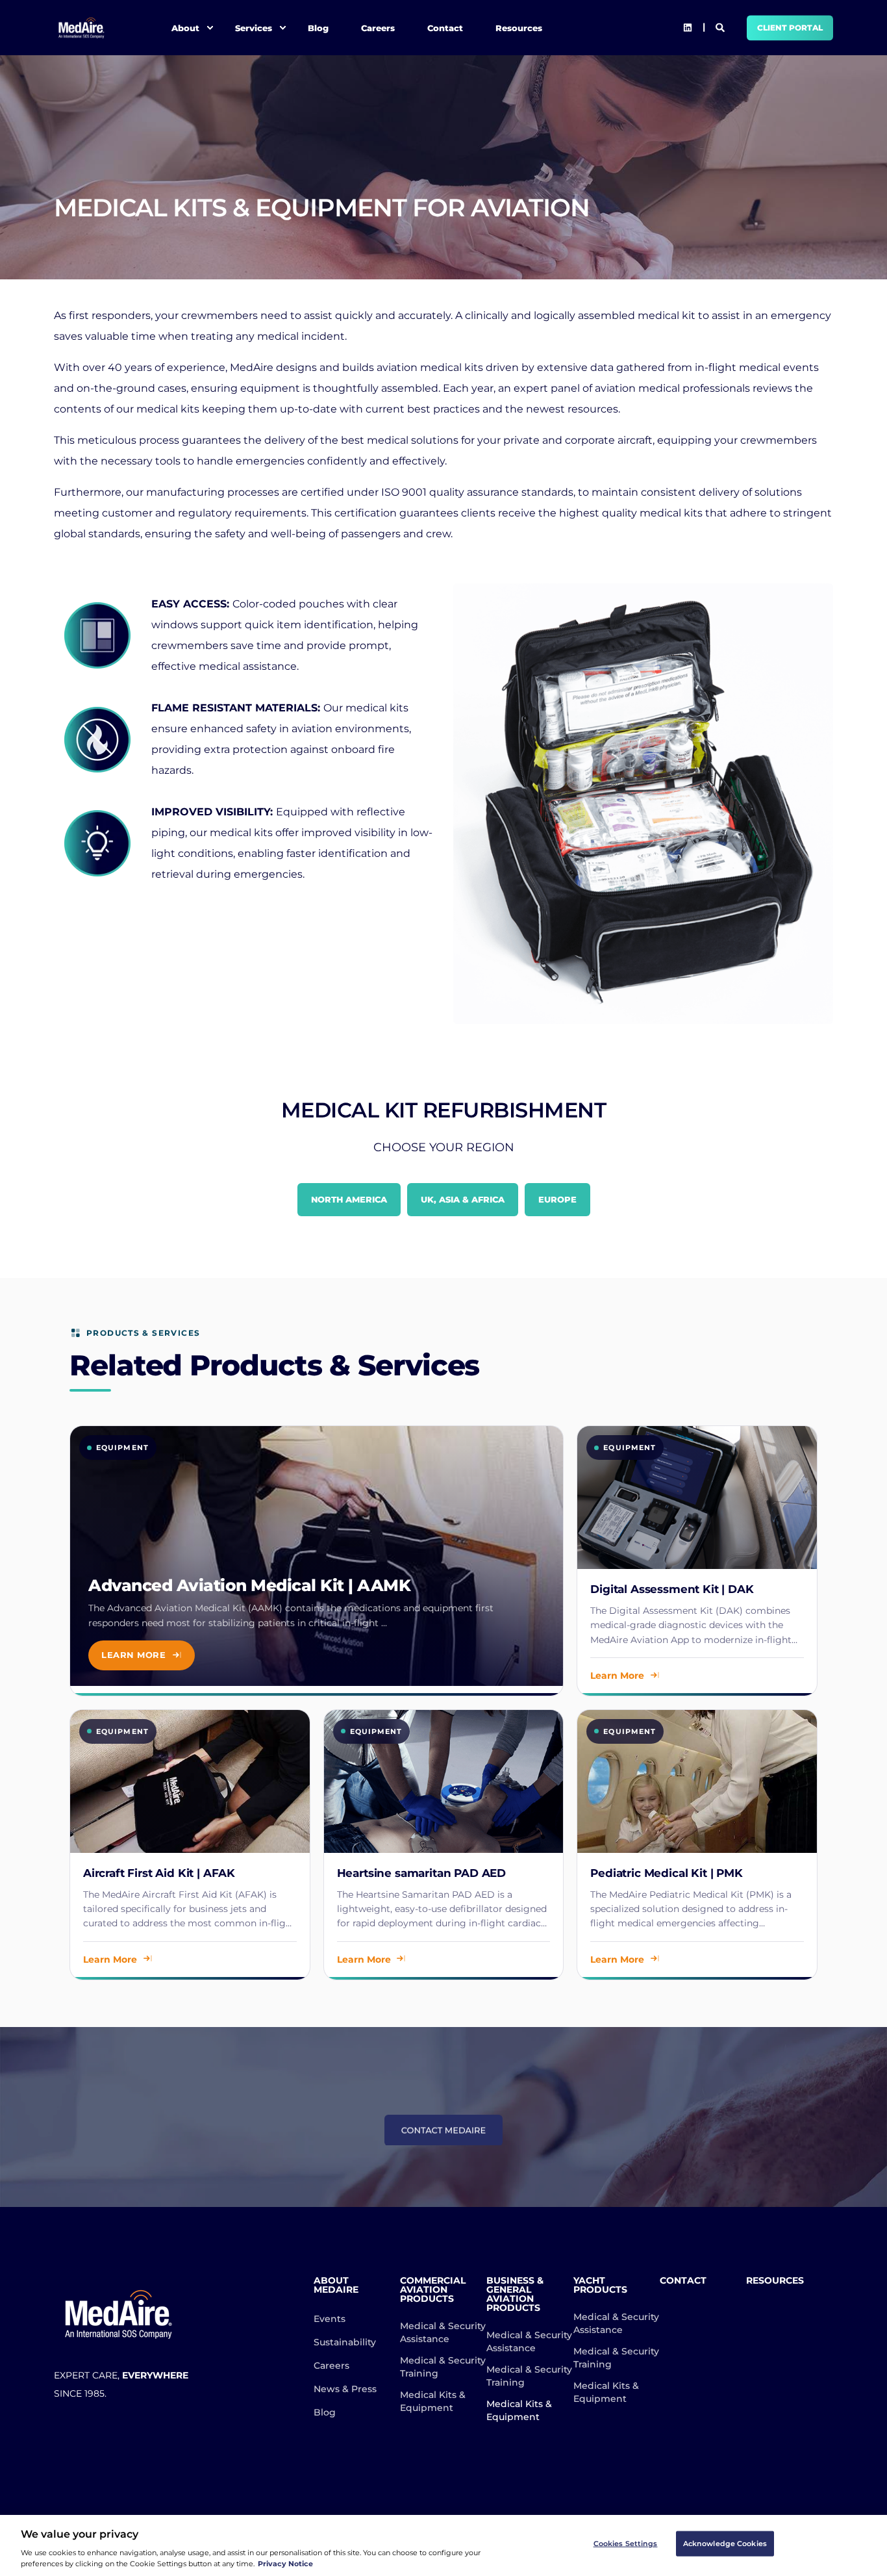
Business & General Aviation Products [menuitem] (515, 2295)
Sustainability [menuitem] (345, 2342)
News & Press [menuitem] (345, 2389)
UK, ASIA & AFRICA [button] (463, 1199)
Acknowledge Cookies (725, 2544)
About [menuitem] (185, 27)
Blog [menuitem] (318, 27)
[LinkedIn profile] (688, 28)
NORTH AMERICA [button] (349, 1199)
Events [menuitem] (330, 2319)
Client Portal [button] (790, 28)
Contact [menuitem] (445, 27)
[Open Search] (721, 27)
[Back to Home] (81, 28)
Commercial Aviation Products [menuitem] (433, 2290)
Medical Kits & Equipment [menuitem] (433, 2401)
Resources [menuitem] (519, 27)
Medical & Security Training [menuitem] (443, 2367)
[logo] (119, 2314)
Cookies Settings (626, 2544)
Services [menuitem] (254, 27)
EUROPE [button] (557, 1199)
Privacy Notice (285, 2564)
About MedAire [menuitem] (336, 2286)
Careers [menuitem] (378, 27)
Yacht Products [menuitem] (600, 2286)
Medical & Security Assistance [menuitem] (443, 2332)
